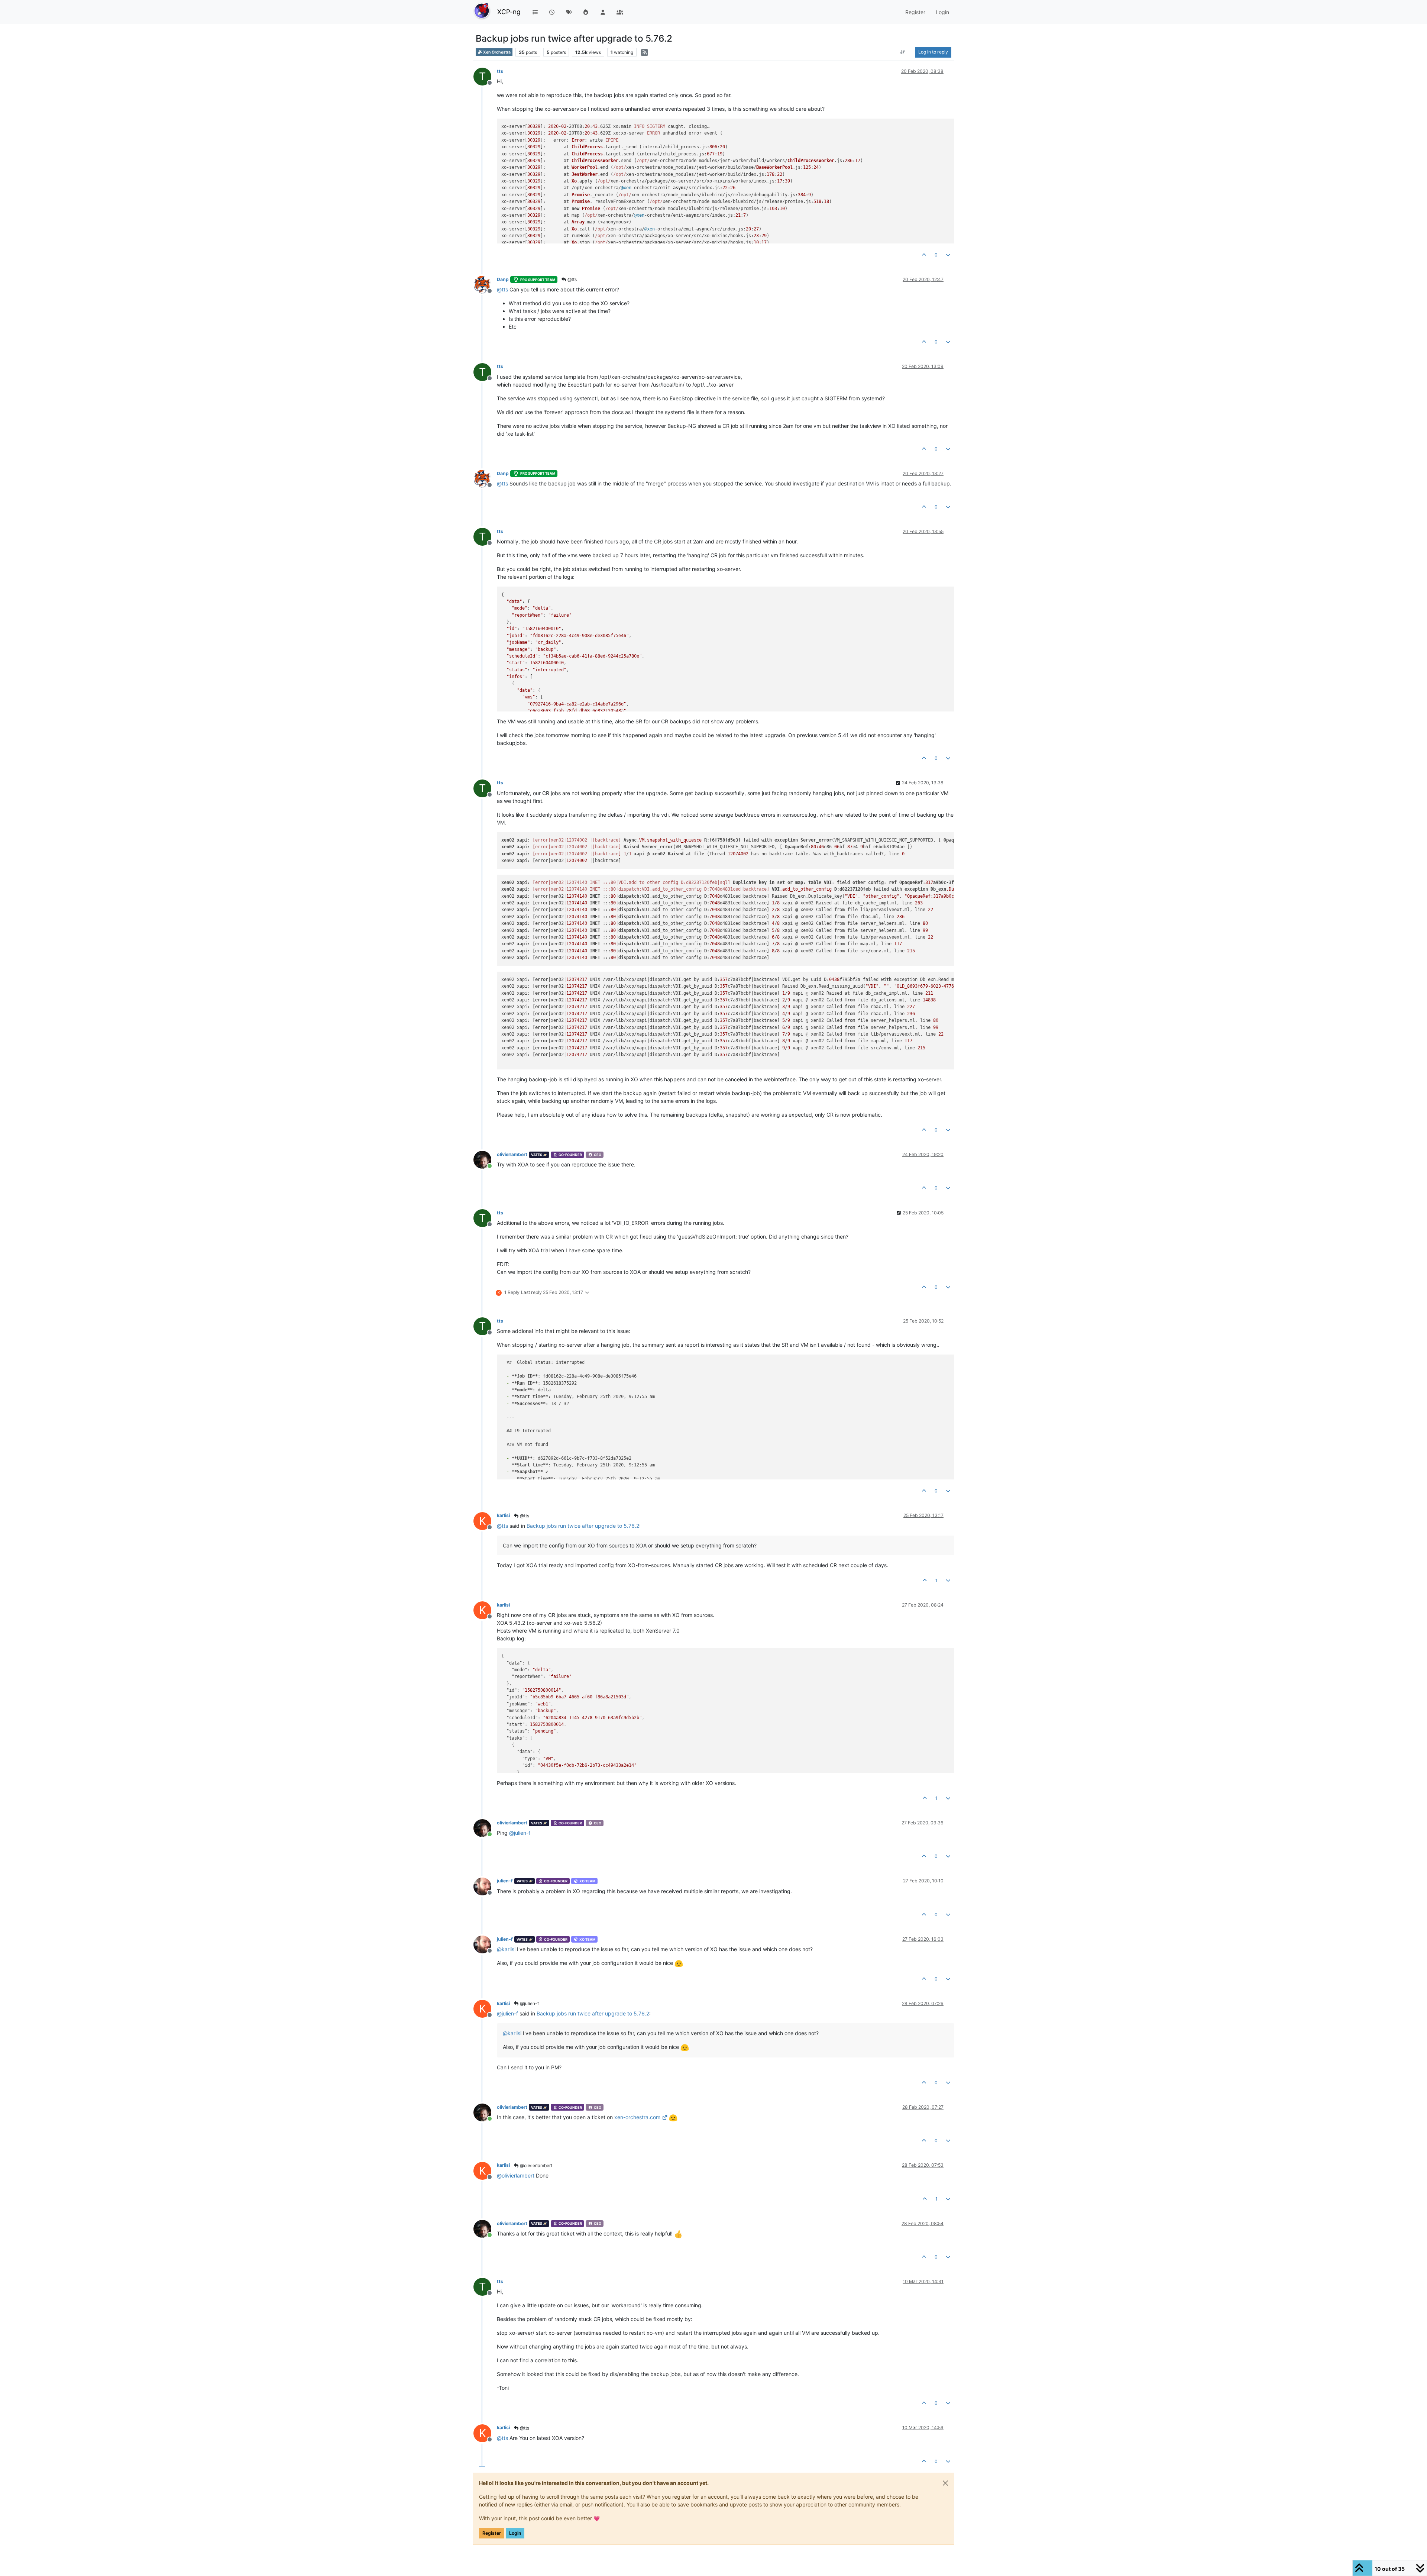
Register (492, 2533)
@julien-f (529, 2003)
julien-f (505, 1881)
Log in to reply (933, 52)
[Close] (945, 2483)
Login (515, 2533)
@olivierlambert (535, 2165)
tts (500, 71)
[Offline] (485, 284)
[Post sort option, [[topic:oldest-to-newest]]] (903, 52)
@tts (572, 279)
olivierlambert (512, 1154)
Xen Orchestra (496, 52)
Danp (503, 279)
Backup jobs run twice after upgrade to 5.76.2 (583, 1526)
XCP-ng (509, 12)
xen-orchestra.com (637, 2117)
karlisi (503, 1515)
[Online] (485, 1159)
